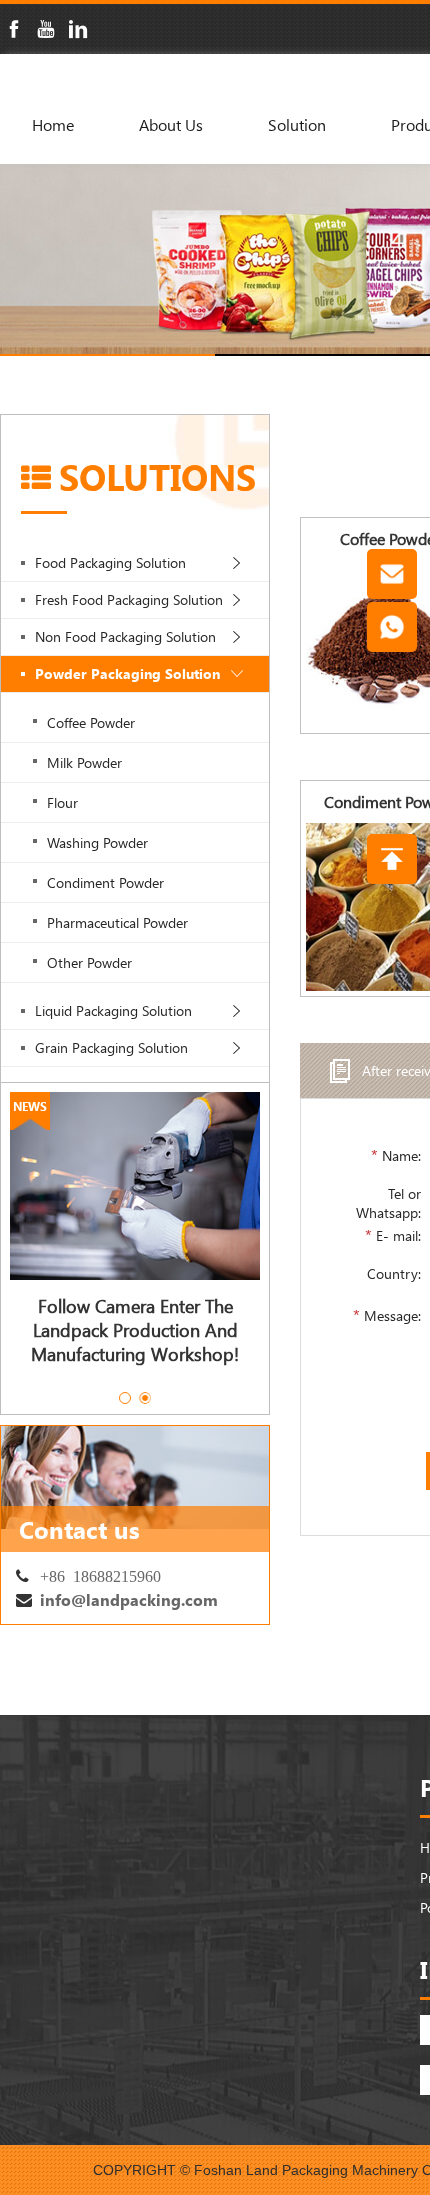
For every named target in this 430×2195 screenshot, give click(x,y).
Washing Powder (97, 842)
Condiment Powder (105, 882)
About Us (171, 124)
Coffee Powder (91, 722)
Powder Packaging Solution (127, 673)
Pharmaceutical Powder (117, 922)
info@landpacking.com (129, 1599)
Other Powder (89, 962)
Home (53, 124)
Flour (62, 802)
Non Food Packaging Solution (125, 636)
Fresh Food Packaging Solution (129, 599)
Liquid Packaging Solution (113, 1010)
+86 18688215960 (100, 1575)
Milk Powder (84, 762)
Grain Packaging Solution (111, 1047)
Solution (297, 124)
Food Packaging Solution (110, 562)
